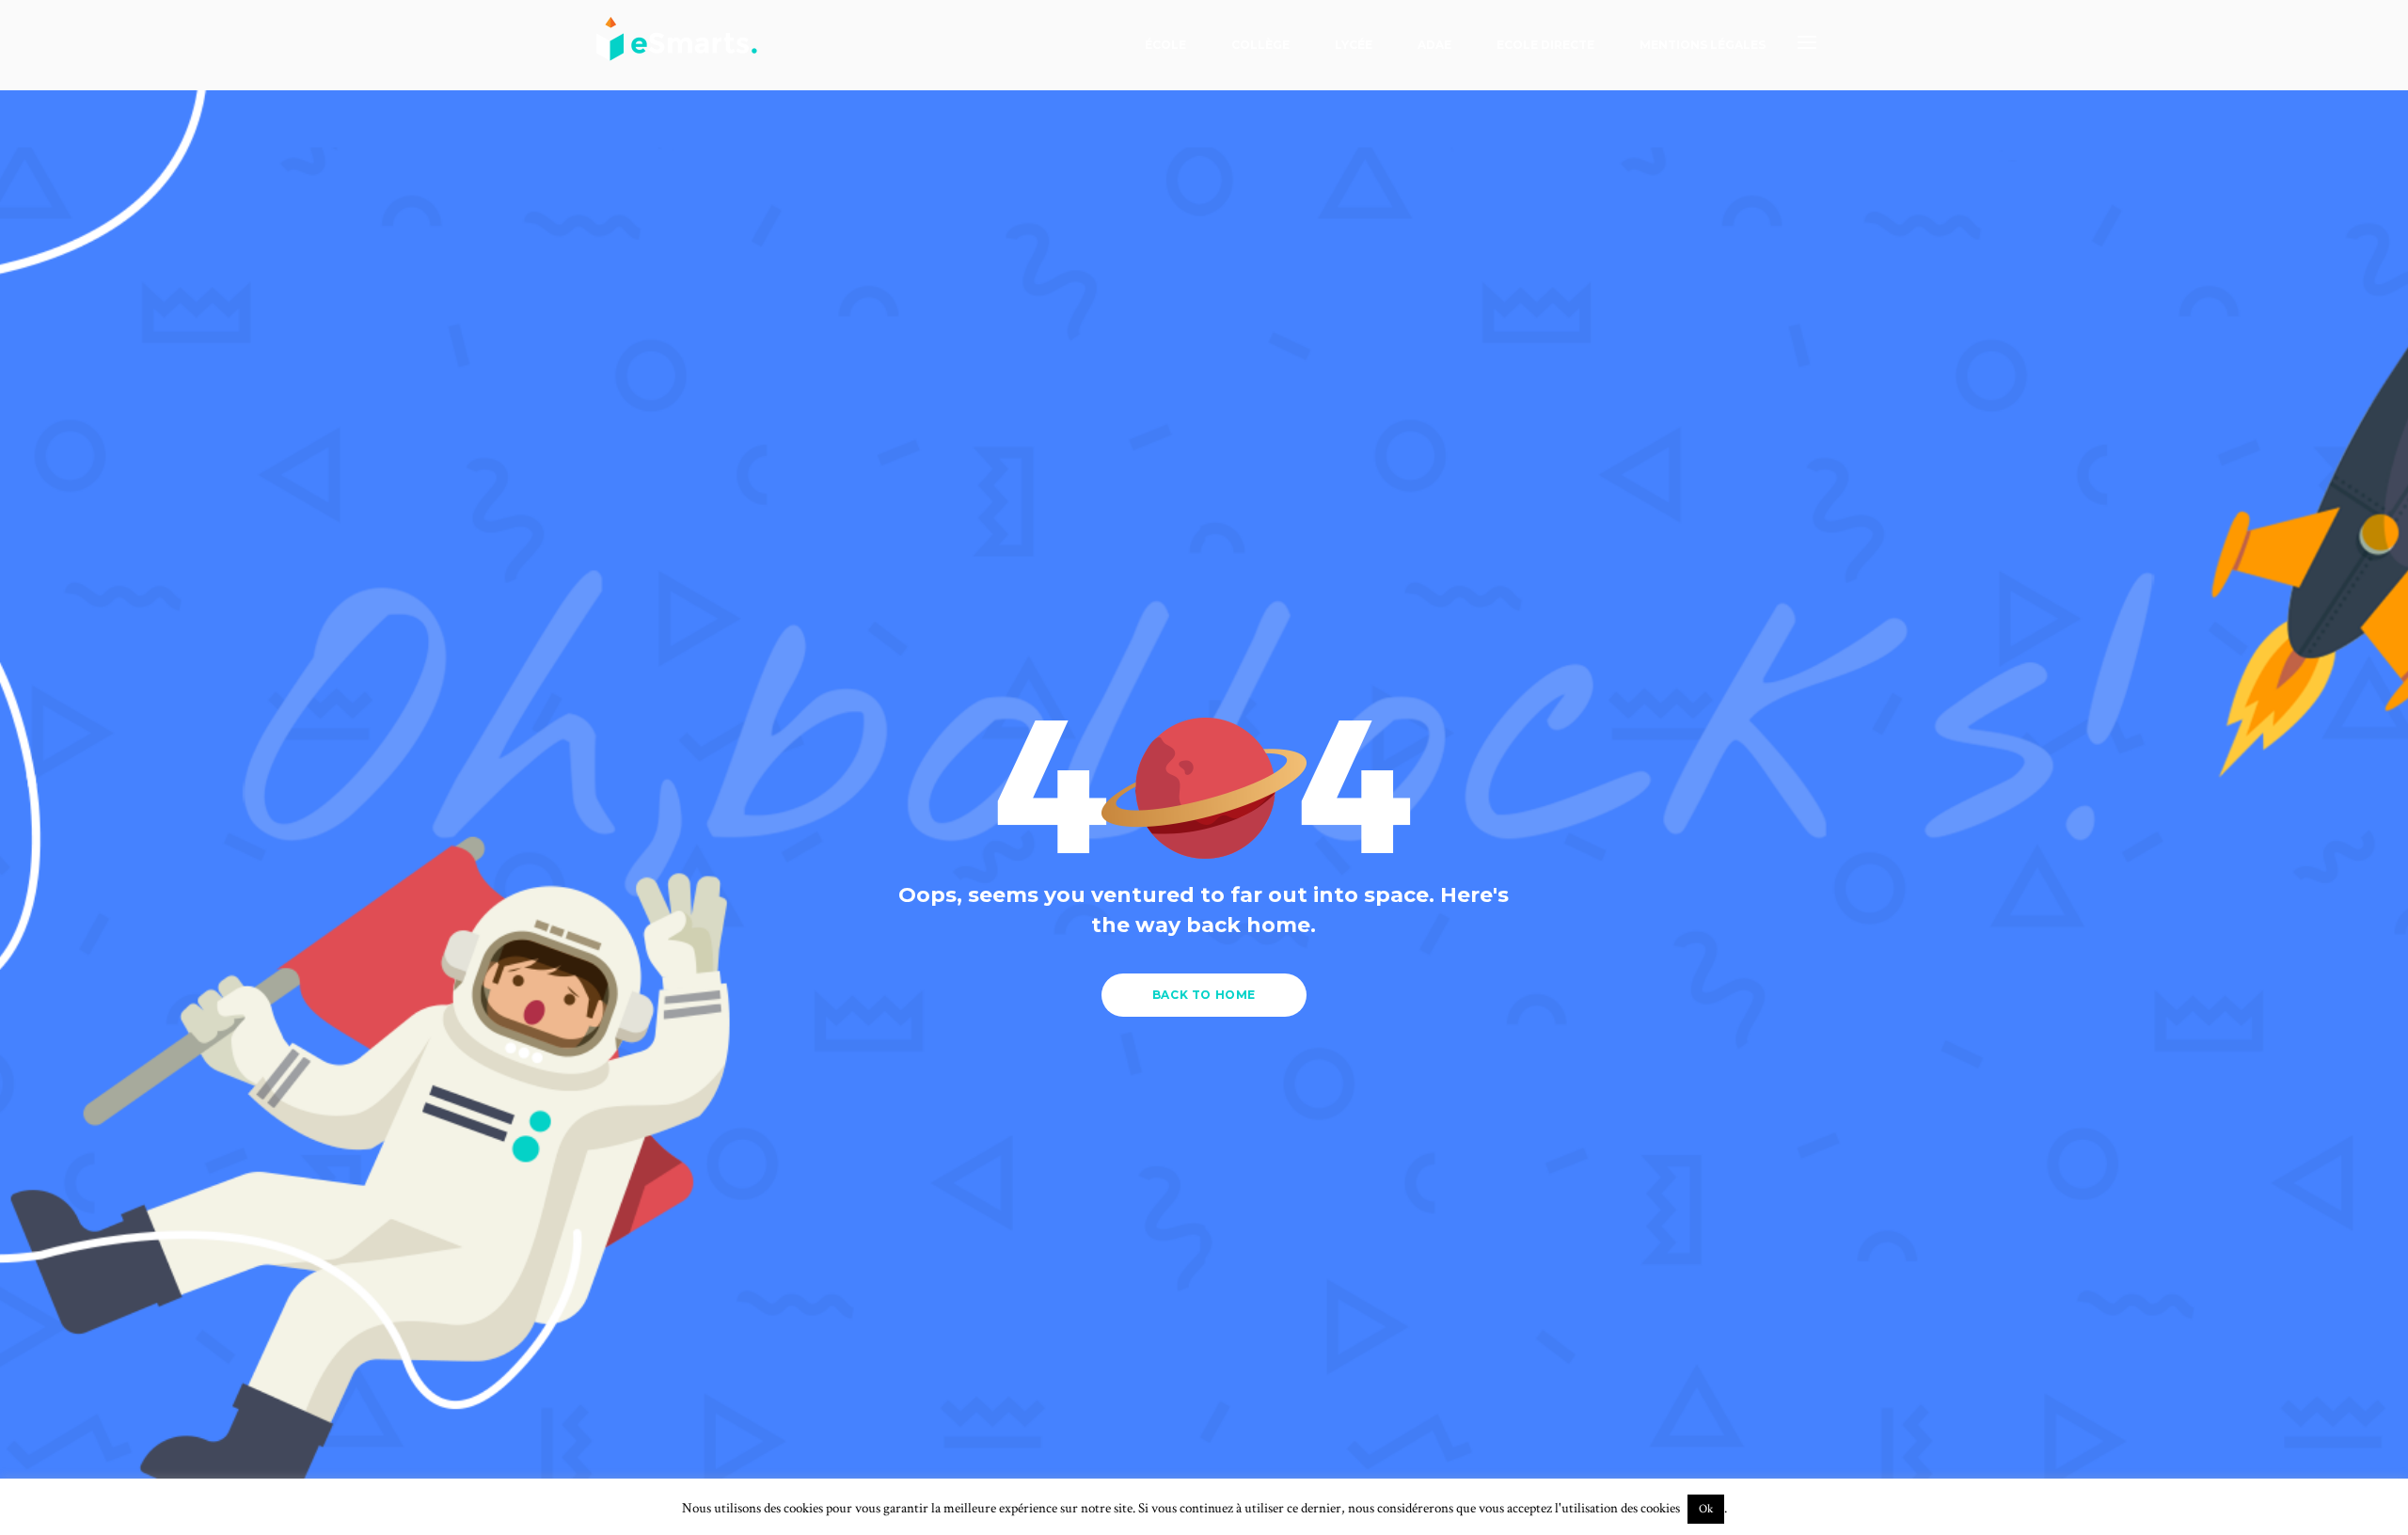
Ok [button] (1706, 1509)
